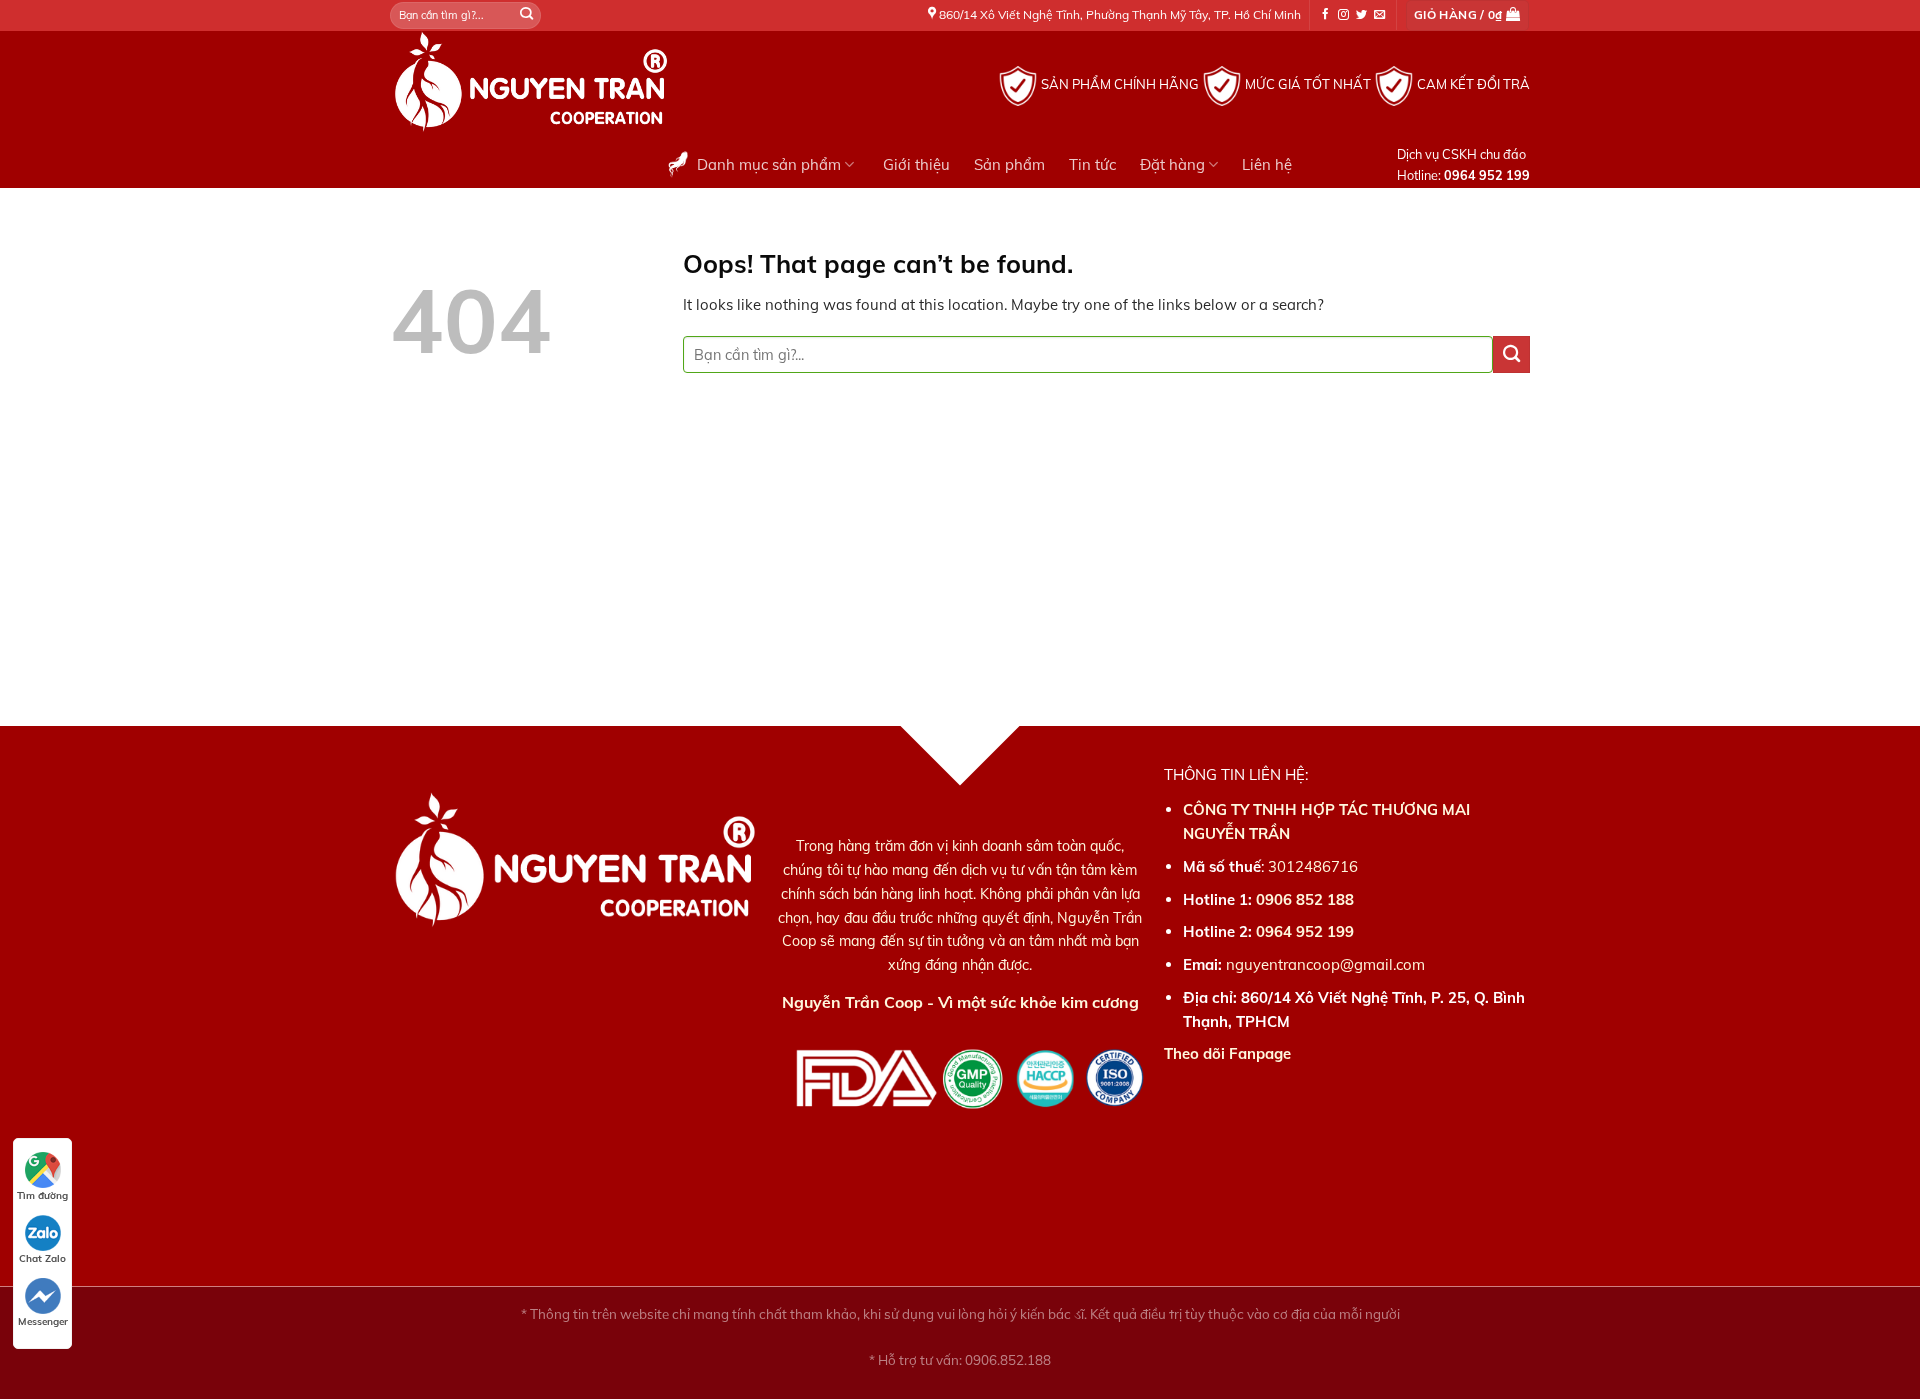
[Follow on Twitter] (1361, 15)
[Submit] (527, 15)
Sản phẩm (1009, 164)
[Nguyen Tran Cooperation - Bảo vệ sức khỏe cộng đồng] (645, 86)
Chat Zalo (42, 1258)
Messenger (43, 1321)
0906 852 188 (1305, 899)
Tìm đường (42, 1195)
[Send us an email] (1379, 15)
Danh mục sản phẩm (769, 164)
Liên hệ (1267, 164)
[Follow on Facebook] (1325, 15)
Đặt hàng (1172, 164)
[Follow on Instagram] (1343, 15)
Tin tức (1092, 164)
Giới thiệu (916, 164)
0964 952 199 (1305, 931)
